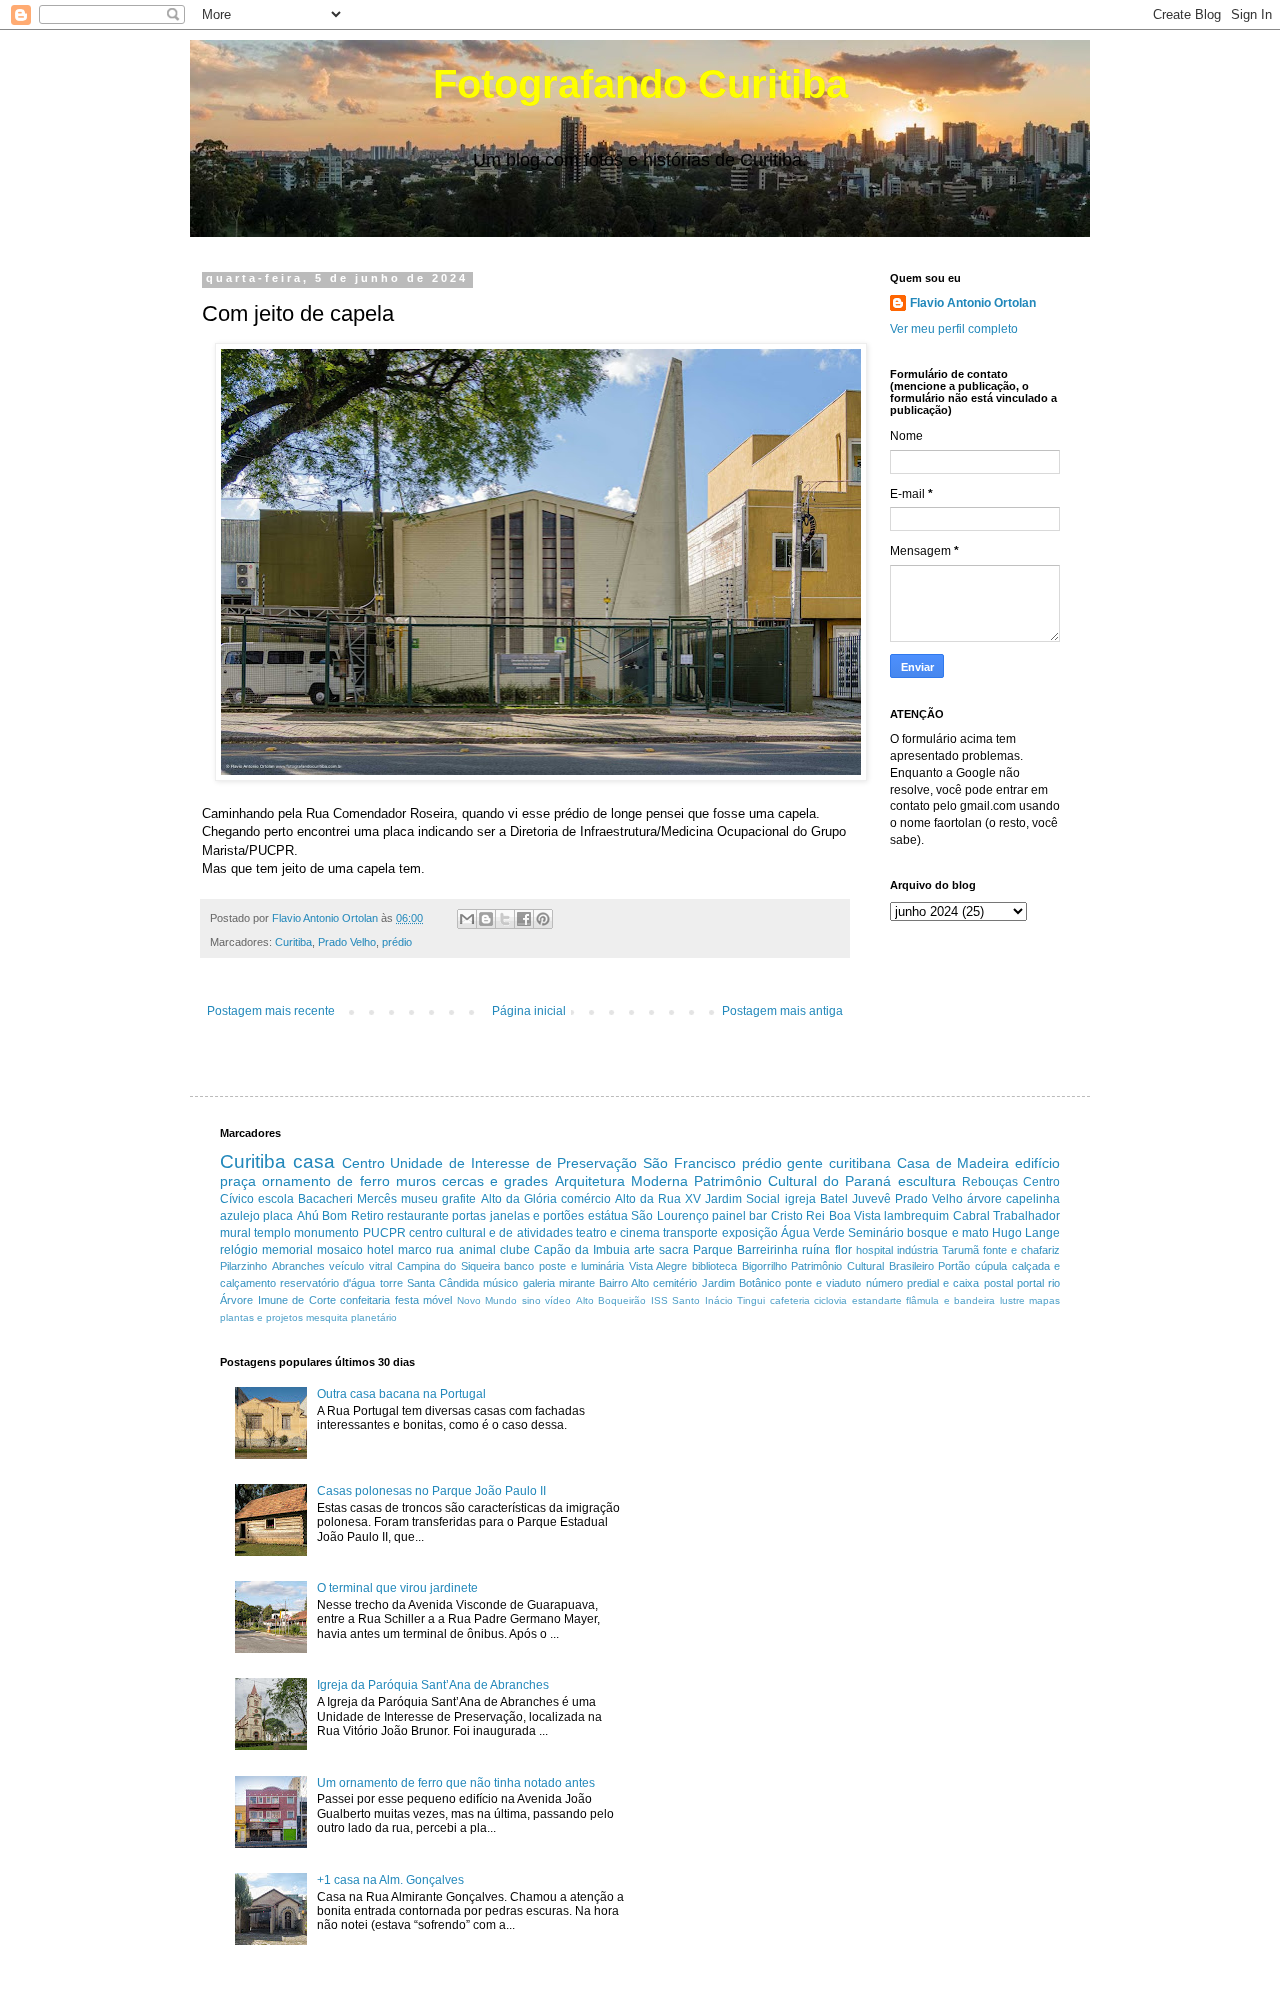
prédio (397, 942)
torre (391, 1283)
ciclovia (830, 1300)
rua (445, 1250)
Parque (713, 1250)
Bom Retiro (352, 1216)
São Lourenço (669, 1216)
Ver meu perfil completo (954, 329)
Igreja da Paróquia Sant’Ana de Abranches (433, 1685)
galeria (539, 1283)
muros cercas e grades (472, 1181)
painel (729, 1216)
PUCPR (384, 1233)
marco (415, 1250)
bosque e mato (947, 1233)
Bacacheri (325, 1199)
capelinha (1033, 1199)
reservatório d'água (327, 1283)
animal (477, 1250)
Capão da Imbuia (582, 1250)
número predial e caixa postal (939, 1283)
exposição (750, 1233)
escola (276, 1199)
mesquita (327, 1317)
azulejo (240, 1216)
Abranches (298, 1266)
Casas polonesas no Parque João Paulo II (431, 1491)
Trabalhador (1026, 1216)
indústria (917, 1250)
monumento (326, 1233)
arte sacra (661, 1250)
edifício (1037, 1163)
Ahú (308, 1216)
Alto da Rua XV (658, 1199)
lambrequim (916, 1216)
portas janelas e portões (518, 1216)
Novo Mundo (487, 1300)
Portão (954, 1266)
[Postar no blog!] (486, 919)
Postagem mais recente (271, 1011)
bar (758, 1216)
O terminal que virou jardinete (397, 1588)
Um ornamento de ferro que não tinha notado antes (456, 1783)
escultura (927, 1181)
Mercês (377, 1199)
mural (235, 1233)
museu (419, 1199)
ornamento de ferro (325, 1181)
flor (843, 1250)
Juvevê (871, 1199)
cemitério (675, 1283)
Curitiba (293, 942)
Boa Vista (855, 1216)
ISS (659, 1300)
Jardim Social (742, 1199)
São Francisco (689, 1163)
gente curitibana (839, 1163)
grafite (459, 1199)
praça (238, 1181)
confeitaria (365, 1300)
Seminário (876, 1233)
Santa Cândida (443, 1283)
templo (272, 1233)
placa (278, 1216)
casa (314, 1161)
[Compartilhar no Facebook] (524, 919)
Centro (363, 1163)
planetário (374, 1317)
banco (519, 1266)
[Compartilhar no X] (505, 919)
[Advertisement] (824, 1496)
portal (1030, 1283)
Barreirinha (767, 1250)
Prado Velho (347, 942)
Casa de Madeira (953, 1163)
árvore (984, 1199)
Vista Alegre (658, 1266)
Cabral (971, 1216)
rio (1054, 1283)
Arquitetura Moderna (621, 1181)
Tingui (751, 1300)
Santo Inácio (702, 1300)
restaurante (418, 1216)
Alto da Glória (519, 1199)
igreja (800, 1199)
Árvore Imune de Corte (278, 1300)
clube (515, 1250)
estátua (608, 1216)
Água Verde (813, 1233)
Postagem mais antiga (782, 1011)
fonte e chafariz (1021, 1250)
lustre (1012, 1300)
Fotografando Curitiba (640, 84)
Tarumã (960, 1250)
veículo (346, 1266)
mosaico (340, 1250)
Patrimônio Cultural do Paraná (793, 1181)
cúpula (991, 1266)
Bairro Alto (624, 1283)
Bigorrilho (764, 1266)
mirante (577, 1283)
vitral (380, 1266)
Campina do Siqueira (448, 1266)
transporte (690, 1233)
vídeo (558, 1300)
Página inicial (529, 1011)
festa (407, 1300)
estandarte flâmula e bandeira (924, 1300)
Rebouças (990, 1182)
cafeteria (790, 1300)
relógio (239, 1250)
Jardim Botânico (741, 1283)
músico (500, 1283)
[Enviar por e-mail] (467, 919)
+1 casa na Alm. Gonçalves (390, 1880)
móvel (437, 1300)
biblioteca (714, 1266)
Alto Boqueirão (611, 1300)
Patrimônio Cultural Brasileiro (862, 1266)
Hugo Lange (1026, 1233)
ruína (816, 1250)
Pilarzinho (243, 1266)
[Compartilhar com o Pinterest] (543, 919)
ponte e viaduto (823, 1283)
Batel (834, 1199)
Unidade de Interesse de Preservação (513, 1163)
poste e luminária (581, 1266)
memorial (287, 1250)
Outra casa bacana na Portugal (401, 1394)
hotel (380, 1250)
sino (531, 1300)
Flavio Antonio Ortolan (973, 303)
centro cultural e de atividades (491, 1233)
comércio (586, 1199)
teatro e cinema (618, 1233)
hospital (874, 1250)
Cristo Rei (798, 1216)
